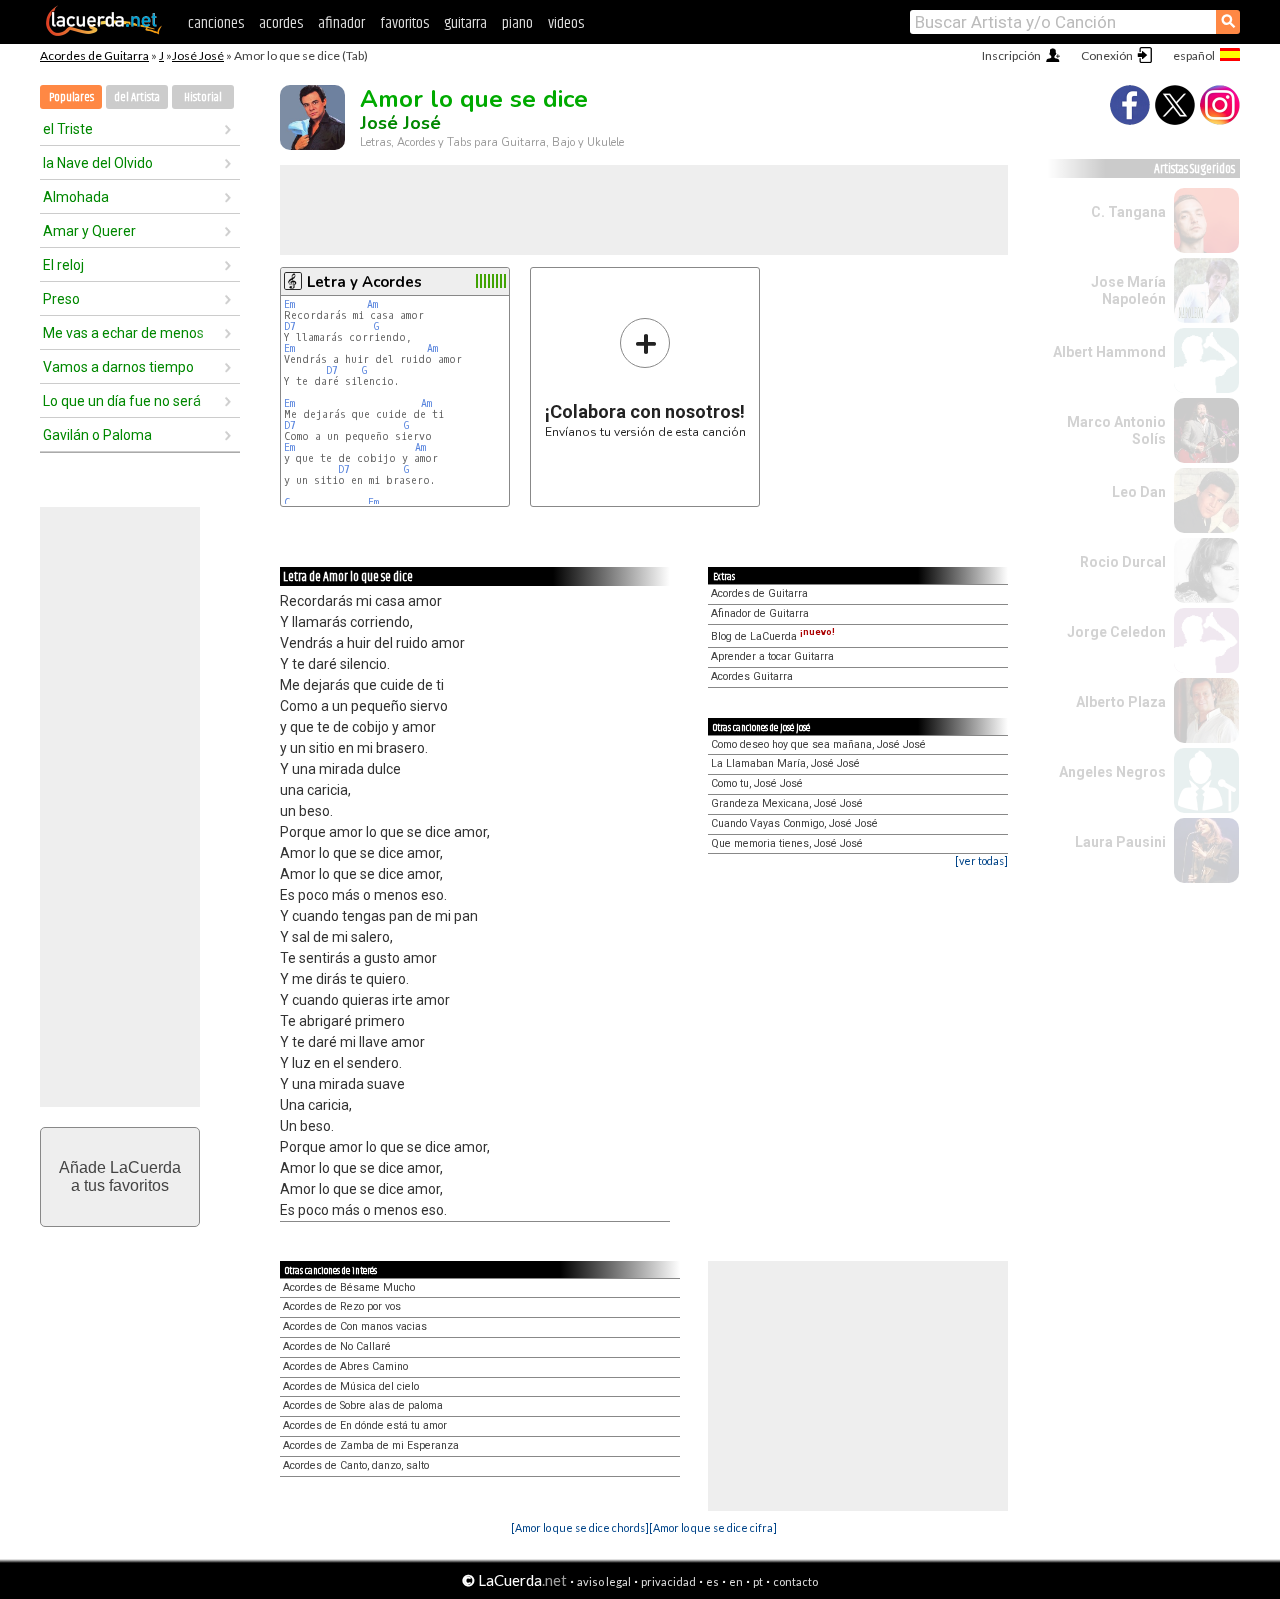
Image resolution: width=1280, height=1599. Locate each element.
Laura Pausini (1120, 842)
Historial (203, 97)
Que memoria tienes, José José (787, 843)
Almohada (76, 197)
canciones (216, 23)
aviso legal (604, 1581)
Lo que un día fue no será (122, 401)
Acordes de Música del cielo (351, 1386)
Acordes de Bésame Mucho (349, 1287)
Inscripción (1011, 55)
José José (198, 55)
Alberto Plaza (1121, 702)
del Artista (137, 97)
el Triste (68, 129)
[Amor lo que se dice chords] (580, 1527)
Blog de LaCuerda (773, 636)
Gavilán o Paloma (97, 435)
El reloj (63, 265)
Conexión (1107, 55)
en (736, 1581)
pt (758, 1581)
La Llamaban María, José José (785, 763)
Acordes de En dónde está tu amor (365, 1425)
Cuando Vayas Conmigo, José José (794, 823)
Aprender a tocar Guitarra (772, 656)
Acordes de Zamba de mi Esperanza (371, 1445)
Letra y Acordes (364, 282)
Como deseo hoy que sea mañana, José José (818, 744)
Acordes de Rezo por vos (342, 1306)
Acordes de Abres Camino (345, 1366)
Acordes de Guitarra (94, 55)
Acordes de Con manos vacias (355, 1326)
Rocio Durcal (1123, 562)
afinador (341, 23)
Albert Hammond (1109, 352)
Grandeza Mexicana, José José (787, 803)
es (712, 1581)
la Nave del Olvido (98, 163)
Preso (61, 299)
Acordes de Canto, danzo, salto (356, 1465)
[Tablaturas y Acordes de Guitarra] (104, 32)
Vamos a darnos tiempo (118, 367)
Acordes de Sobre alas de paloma (363, 1405)
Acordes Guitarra (752, 676)
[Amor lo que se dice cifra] (713, 1527)
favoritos (404, 23)
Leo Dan (1139, 492)
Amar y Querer (89, 231)
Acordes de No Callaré (337, 1346)
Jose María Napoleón (1128, 290)
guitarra (465, 23)
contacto (795, 1581)
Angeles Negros (1112, 772)
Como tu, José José (757, 783)
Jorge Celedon (1116, 632)
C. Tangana (1128, 212)
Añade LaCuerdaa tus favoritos (120, 1176)
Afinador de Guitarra (760, 613)
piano (517, 23)
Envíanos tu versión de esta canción (645, 377)
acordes (281, 23)
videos (566, 23)
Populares (71, 97)
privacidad (668, 1581)
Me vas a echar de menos (123, 333)
